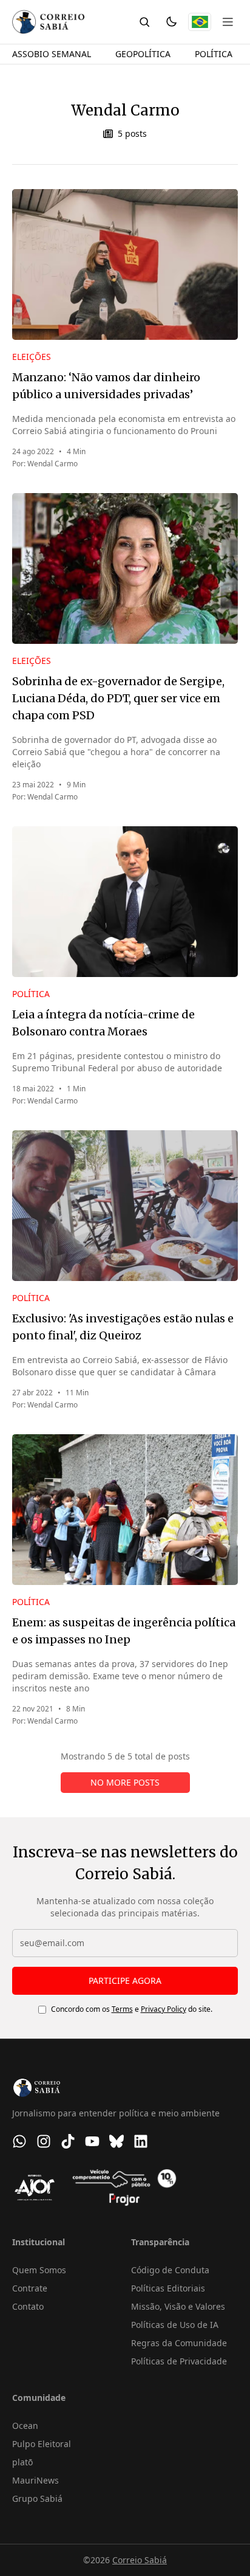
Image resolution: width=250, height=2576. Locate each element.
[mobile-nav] (228, 22)
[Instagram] (44, 2141)
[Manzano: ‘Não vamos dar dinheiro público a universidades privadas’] (125, 264)
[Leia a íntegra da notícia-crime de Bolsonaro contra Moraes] (125, 902)
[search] (144, 22)
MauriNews (35, 2480)
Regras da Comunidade (179, 2343)
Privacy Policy (164, 2009)
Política (214, 54)
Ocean (25, 2426)
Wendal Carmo (52, 464)
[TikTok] (68, 2141)
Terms (122, 2009)
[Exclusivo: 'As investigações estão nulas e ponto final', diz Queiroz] (125, 1206)
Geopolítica (143, 54)
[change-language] (200, 22)
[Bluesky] (117, 2141)
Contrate (30, 2288)
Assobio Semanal (52, 54)
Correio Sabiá (140, 2560)
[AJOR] (35, 2188)
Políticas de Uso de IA (175, 2325)
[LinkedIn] (141, 2141)
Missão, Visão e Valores (178, 2306)
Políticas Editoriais (168, 2288)
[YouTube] (92, 2141)
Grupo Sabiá (37, 2498)
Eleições (32, 357)
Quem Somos (39, 2270)
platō (22, 2462)
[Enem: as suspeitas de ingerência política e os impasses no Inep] (125, 1510)
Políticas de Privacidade (179, 2361)
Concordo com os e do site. (132, 2009)
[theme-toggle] (171, 22)
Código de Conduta (170, 2270)
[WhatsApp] (19, 2141)
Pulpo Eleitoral (42, 2444)
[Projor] (124, 2188)
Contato (28, 2306)
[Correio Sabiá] (48, 22)
